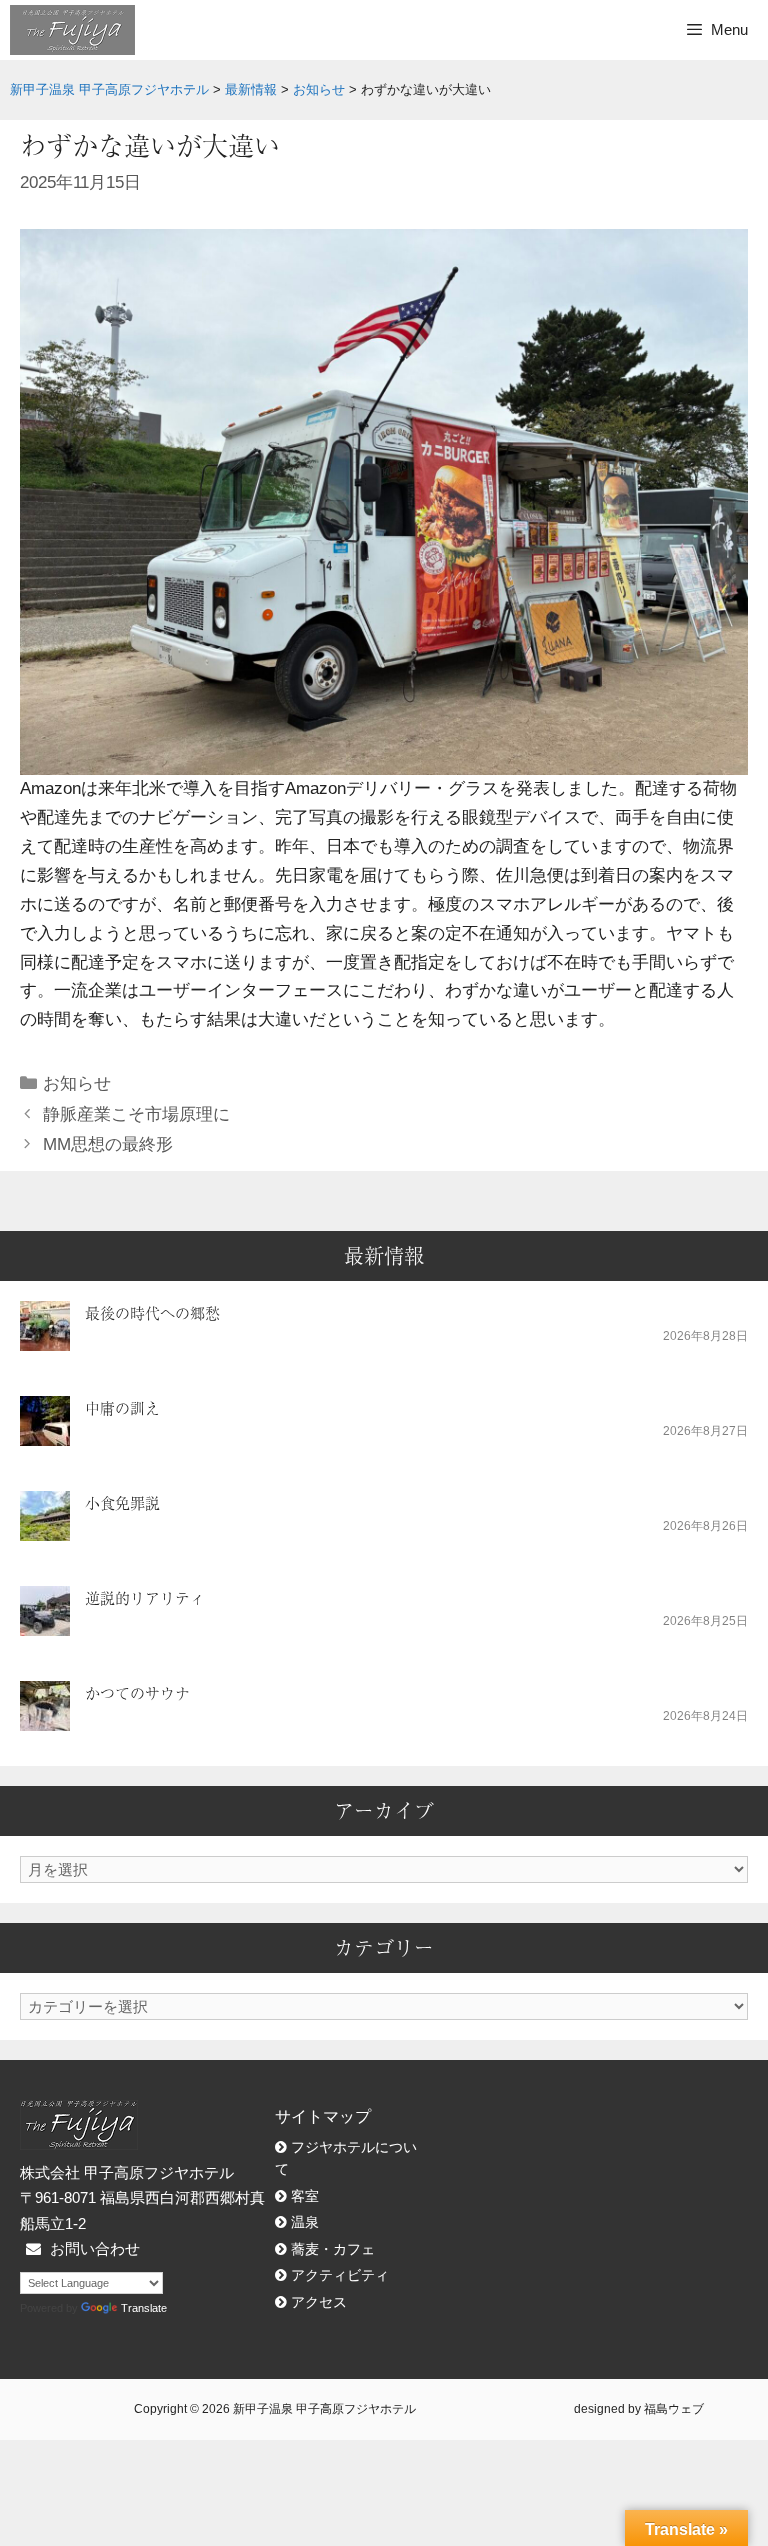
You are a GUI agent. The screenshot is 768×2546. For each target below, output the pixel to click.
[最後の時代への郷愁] (45, 1337)
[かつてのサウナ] (45, 1717)
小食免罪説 (122, 1502)
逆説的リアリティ (145, 1597)
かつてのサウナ (137, 1692)
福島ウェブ (674, 2409)
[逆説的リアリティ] (45, 1622)
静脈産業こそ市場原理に (136, 1114)
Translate (144, 2308)
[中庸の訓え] (45, 1432)
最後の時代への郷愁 (152, 1312)
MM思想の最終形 (108, 1144)
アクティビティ (340, 2275)
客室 (305, 2196)
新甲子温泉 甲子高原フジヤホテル (324, 2409)
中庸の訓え (122, 1407)
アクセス (319, 2302)
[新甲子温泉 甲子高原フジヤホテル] (72, 30)
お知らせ (77, 1083)
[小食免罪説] (45, 1527)
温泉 (305, 2222)
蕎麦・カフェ (333, 2249)
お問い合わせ (95, 2248)
